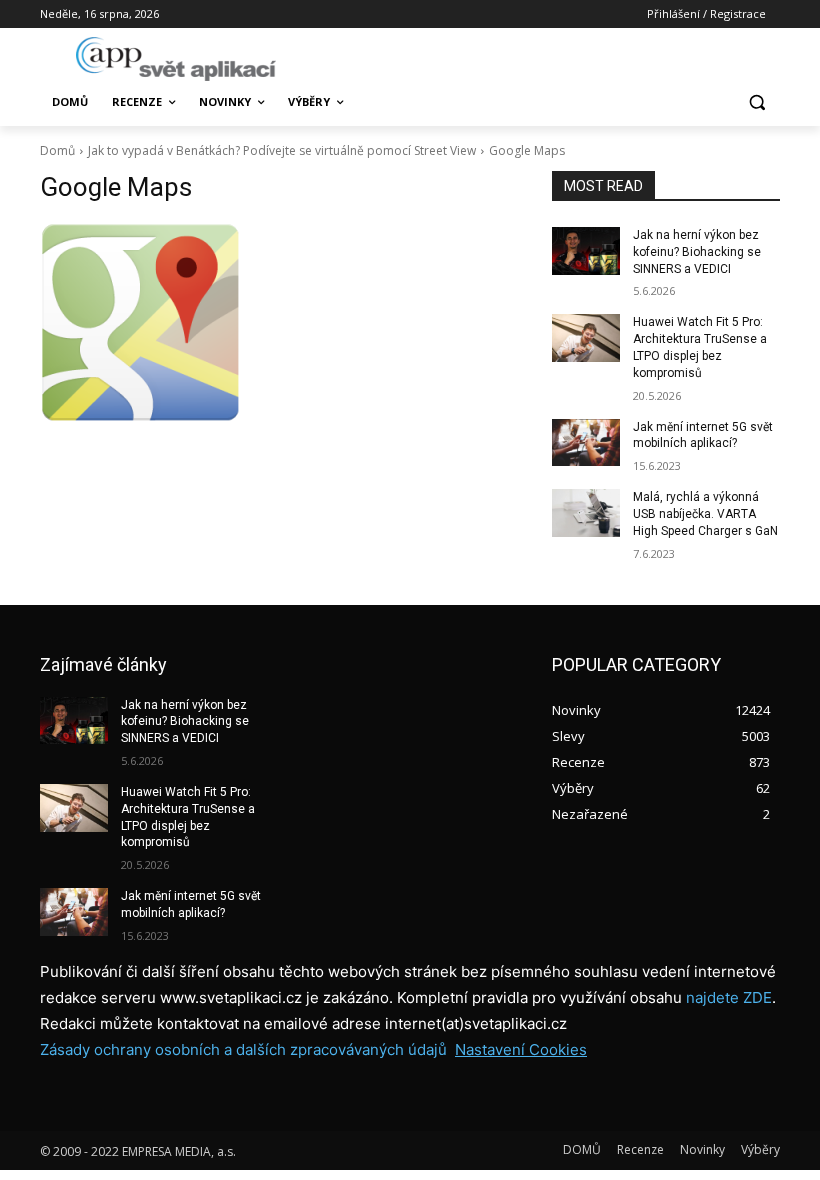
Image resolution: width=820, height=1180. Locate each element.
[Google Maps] (282, 322)
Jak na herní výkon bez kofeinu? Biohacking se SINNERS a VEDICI (697, 252)
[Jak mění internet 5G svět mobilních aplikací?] (586, 443)
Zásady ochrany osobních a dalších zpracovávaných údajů (243, 1049)
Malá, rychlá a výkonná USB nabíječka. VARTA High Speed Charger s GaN (705, 514)
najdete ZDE (729, 997)
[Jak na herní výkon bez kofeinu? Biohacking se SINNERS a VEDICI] (586, 251)
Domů (57, 150)
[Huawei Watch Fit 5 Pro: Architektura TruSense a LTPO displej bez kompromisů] (586, 338)
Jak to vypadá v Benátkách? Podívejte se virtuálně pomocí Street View (282, 150)
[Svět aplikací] (176, 59)
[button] (756, 102)
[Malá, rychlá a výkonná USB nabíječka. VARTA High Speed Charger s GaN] (586, 513)
